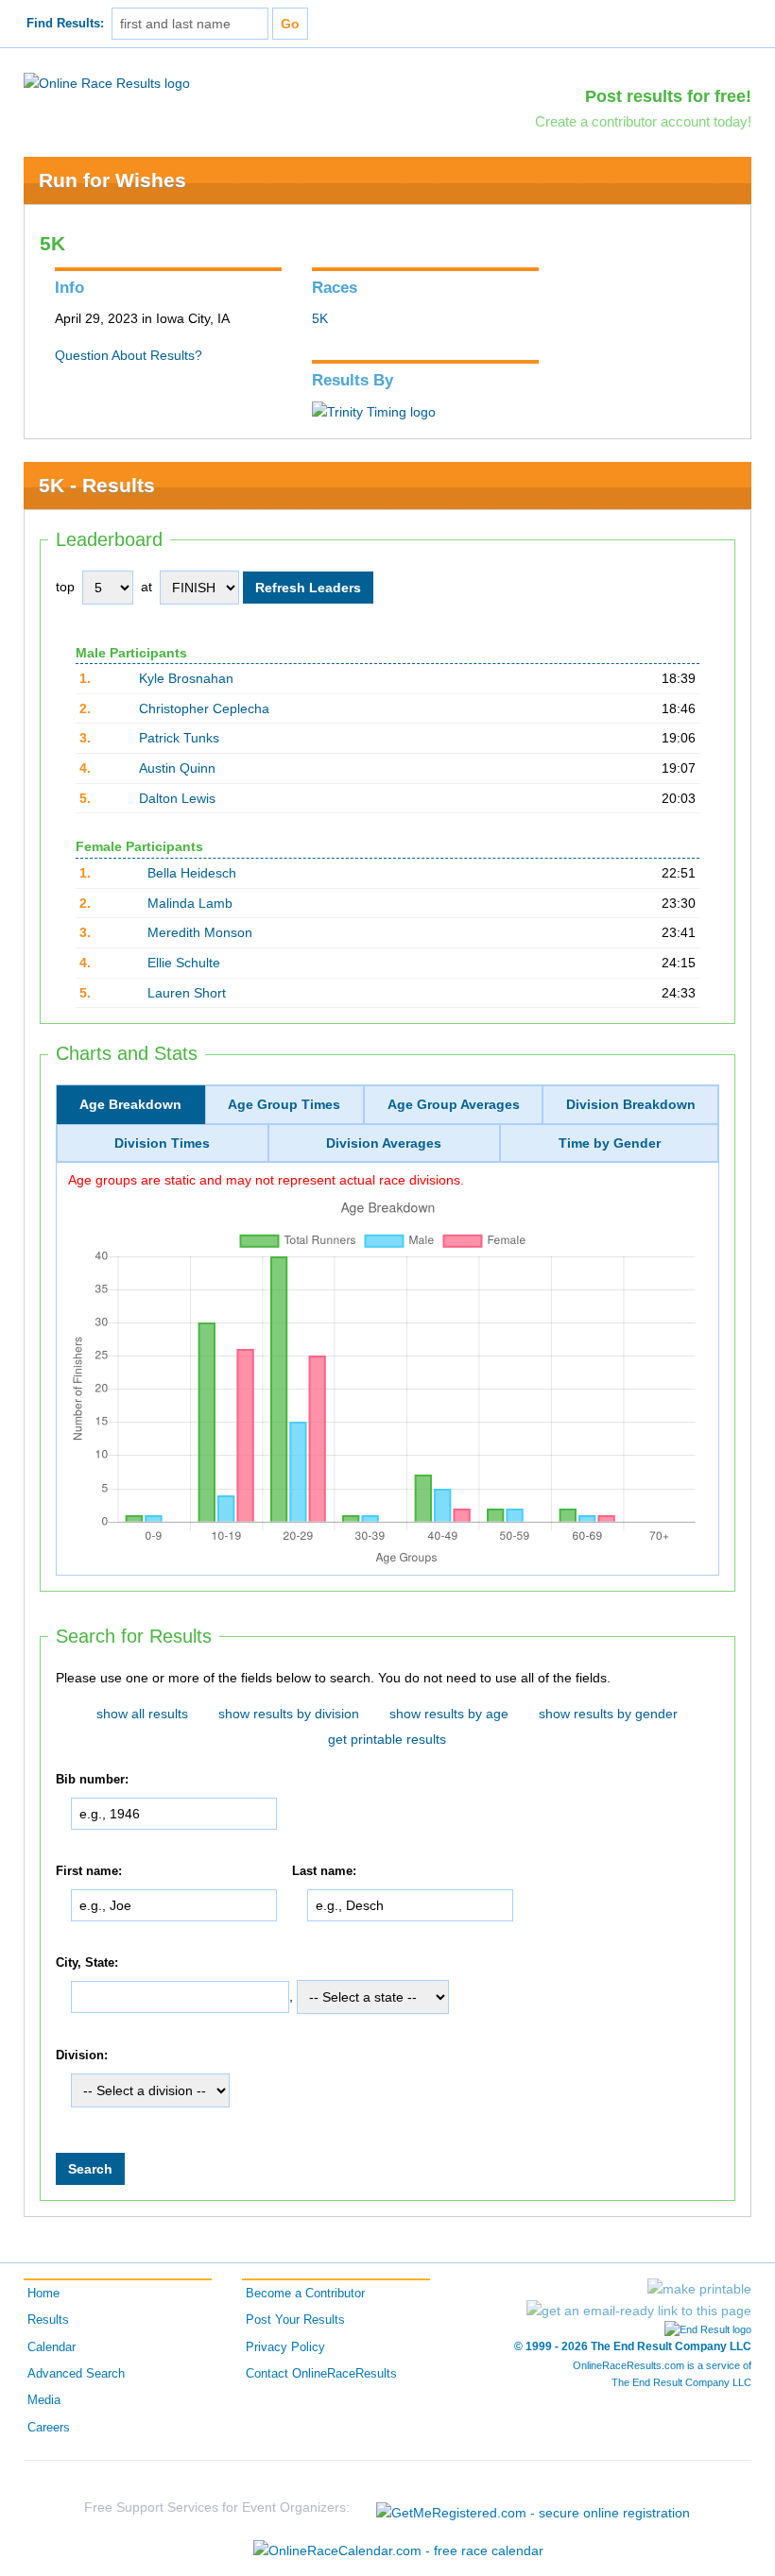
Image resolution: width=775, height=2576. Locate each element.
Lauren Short (187, 993)
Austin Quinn (177, 768)
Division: (82, 2056)
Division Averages (384, 1143)
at (146, 587)
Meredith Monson (200, 932)
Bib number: (92, 1781)
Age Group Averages (454, 1104)
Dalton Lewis (177, 798)
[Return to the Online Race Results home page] (107, 82)
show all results (142, 1714)
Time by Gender (610, 1143)
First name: (89, 1871)
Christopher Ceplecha (204, 708)
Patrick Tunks (179, 738)
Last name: (324, 1871)
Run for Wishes (112, 180)
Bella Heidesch (192, 873)
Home (43, 2294)
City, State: (87, 1963)
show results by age (449, 1714)
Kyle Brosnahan (186, 678)
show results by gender (608, 1714)
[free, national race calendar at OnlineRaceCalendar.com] (398, 2550)
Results (48, 2320)
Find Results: (65, 24)
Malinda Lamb (190, 903)
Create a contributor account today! (643, 121)
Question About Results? (129, 355)
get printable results (387, 1739)
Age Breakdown (130, 1104)
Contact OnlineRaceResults (321, 2374)
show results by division (289, 1714)
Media (44, 2400)
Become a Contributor (305, 2294)
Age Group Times (284, 1104)
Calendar (52, 2347)
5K (320, 318)
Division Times (162, 1143)
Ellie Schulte (184, 963)
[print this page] (699, 2289)
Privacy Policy (285, 2347)
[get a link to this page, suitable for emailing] (639, 2311)
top (65, 587)
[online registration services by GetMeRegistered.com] (533, 2508)
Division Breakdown (631, 1104)
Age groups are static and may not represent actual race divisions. (266, 1180)
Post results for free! (668, 96)
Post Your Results (295, 2320)
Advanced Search (76, 2374)
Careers (49, 2428)
